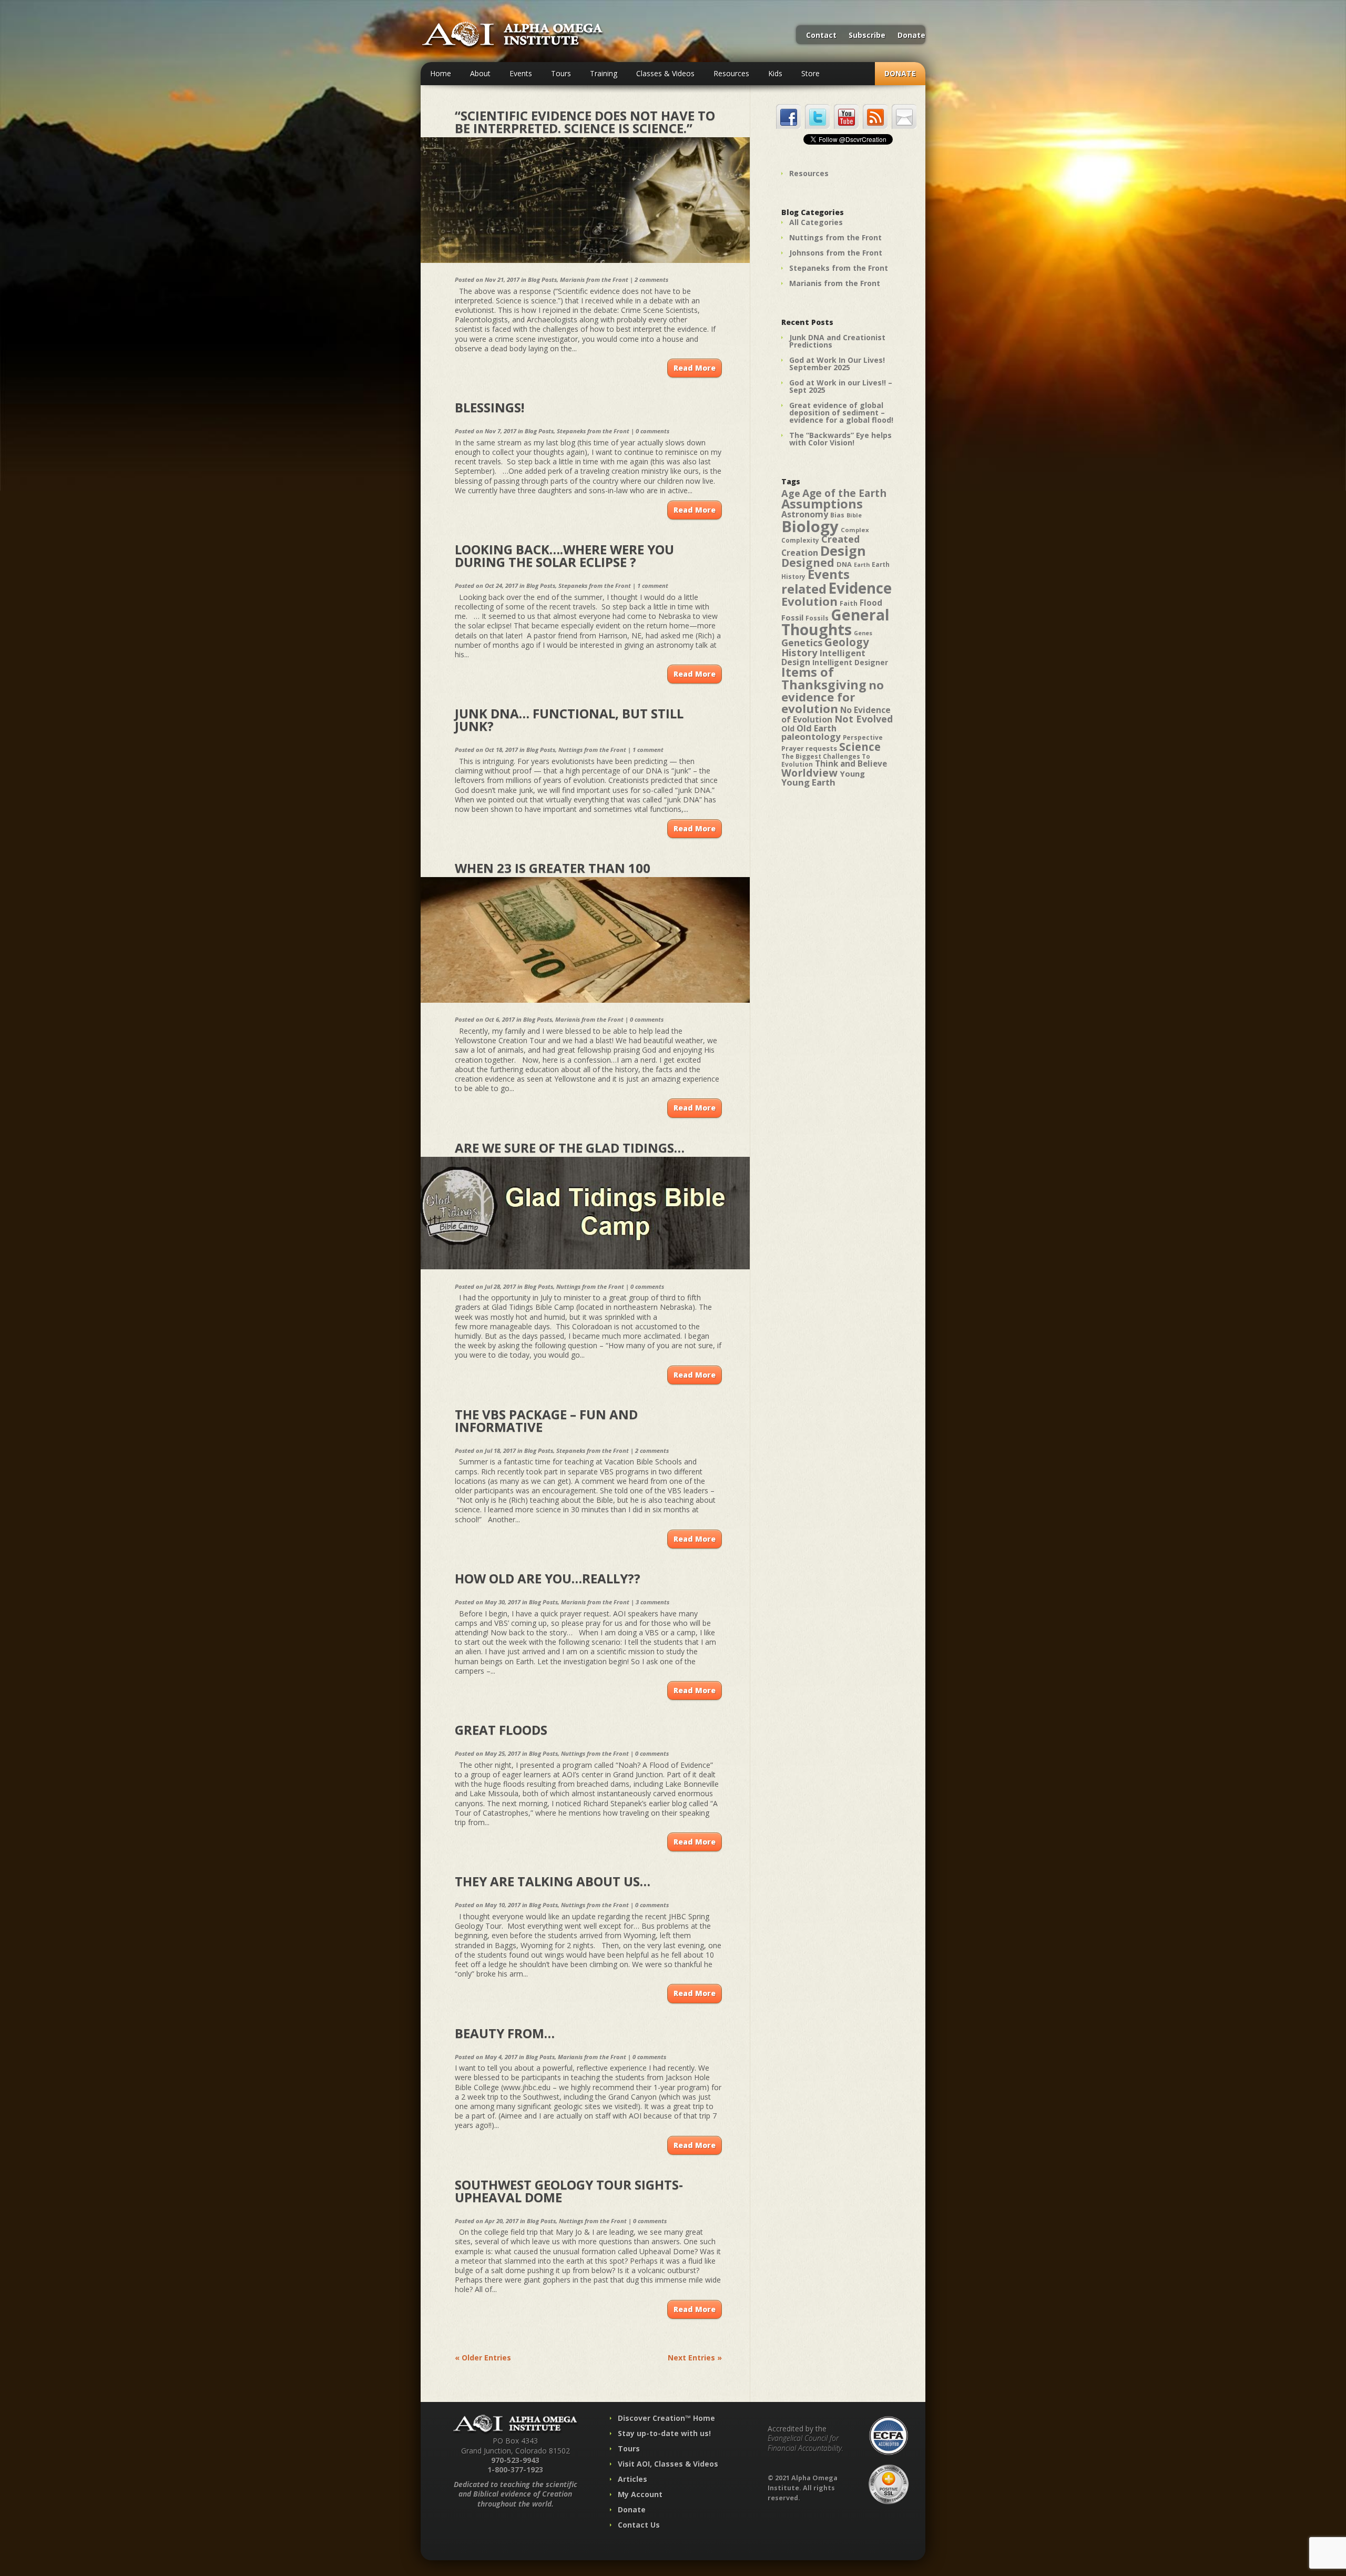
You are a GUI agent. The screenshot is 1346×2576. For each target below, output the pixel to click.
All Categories (816, 222)
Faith (849, 603)
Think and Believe (851, 764)
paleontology (811, 736)
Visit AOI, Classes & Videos (668, 2464)
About (480, 73)
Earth (862, 565)
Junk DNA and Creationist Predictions (837, 341)
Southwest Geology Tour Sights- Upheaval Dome (569, 2191)
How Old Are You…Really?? (548, 1578)
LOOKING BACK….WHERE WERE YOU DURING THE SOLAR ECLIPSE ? (564, 556)
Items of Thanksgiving (824, 678)
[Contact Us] (904, 116)
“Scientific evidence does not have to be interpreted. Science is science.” (585, 122)
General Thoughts (835, 622)
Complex (855, 530)
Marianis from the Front (594, 279)
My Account (640, 2494)
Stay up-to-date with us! (664, 2433)
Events (521, 73)
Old (788, 729)
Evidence (860, 588)
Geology (847, 642)
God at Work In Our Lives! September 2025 (837, 364)
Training (604, 73)
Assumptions (822, 504)
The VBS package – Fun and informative (546, 1421)
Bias (837, 515)
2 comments (651, 279)
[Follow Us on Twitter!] (817, 116)
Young (852, 773)
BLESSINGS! (490, 407)
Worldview (809, 773)
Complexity (800, 540)
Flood (871, 603)
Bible (854, 515)
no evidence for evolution (833, 697)
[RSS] (875, 116)
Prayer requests (809, 748)
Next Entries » (695, 2358)
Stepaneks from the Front (593, 431)
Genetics (802, 642)
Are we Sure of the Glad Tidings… (570, 1148)
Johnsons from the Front (836, 253)
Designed (808, 563)
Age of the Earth (844, 493)
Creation (800, 553)
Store (810, 73)
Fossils (817, 618)
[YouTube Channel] (846, 116)
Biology (810, 526)
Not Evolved (864, 719)
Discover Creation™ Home (666, 2418)
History (799, 652)
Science (860, 747)
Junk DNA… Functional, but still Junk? (569, 720)
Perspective (863, 737)
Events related (815, 582)
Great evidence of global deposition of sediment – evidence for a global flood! (841, 413)
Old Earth (817, 728)
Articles (633, 2479)
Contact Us (639, 2525)
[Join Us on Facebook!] (788, 116)
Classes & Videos (665, 73)
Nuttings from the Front (592, 750)
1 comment (653, 586)
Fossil (792, 617)
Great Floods (501, 1730)
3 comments (652, 1602)
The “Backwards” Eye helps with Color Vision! (840, 439)
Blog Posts (542, 279)
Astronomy (805, 514)
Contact (821, 36)
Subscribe (867, 36)
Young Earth (808, 782)
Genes (863, 633)
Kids (775, 73)
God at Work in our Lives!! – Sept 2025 (841, 386)
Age (791, 493)
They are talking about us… (553, 1881)
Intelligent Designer (850, 663)
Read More (695, 368)
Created (840, 539)
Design (843, 551)
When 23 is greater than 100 (553, 868)
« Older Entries (483, 2358)
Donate (911, 36)
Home (441, 73)
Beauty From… (505, 2033)
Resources (731, 73)
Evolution (809, 601)
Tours (561, 73)
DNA (844, 564)
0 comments (652, 431)
